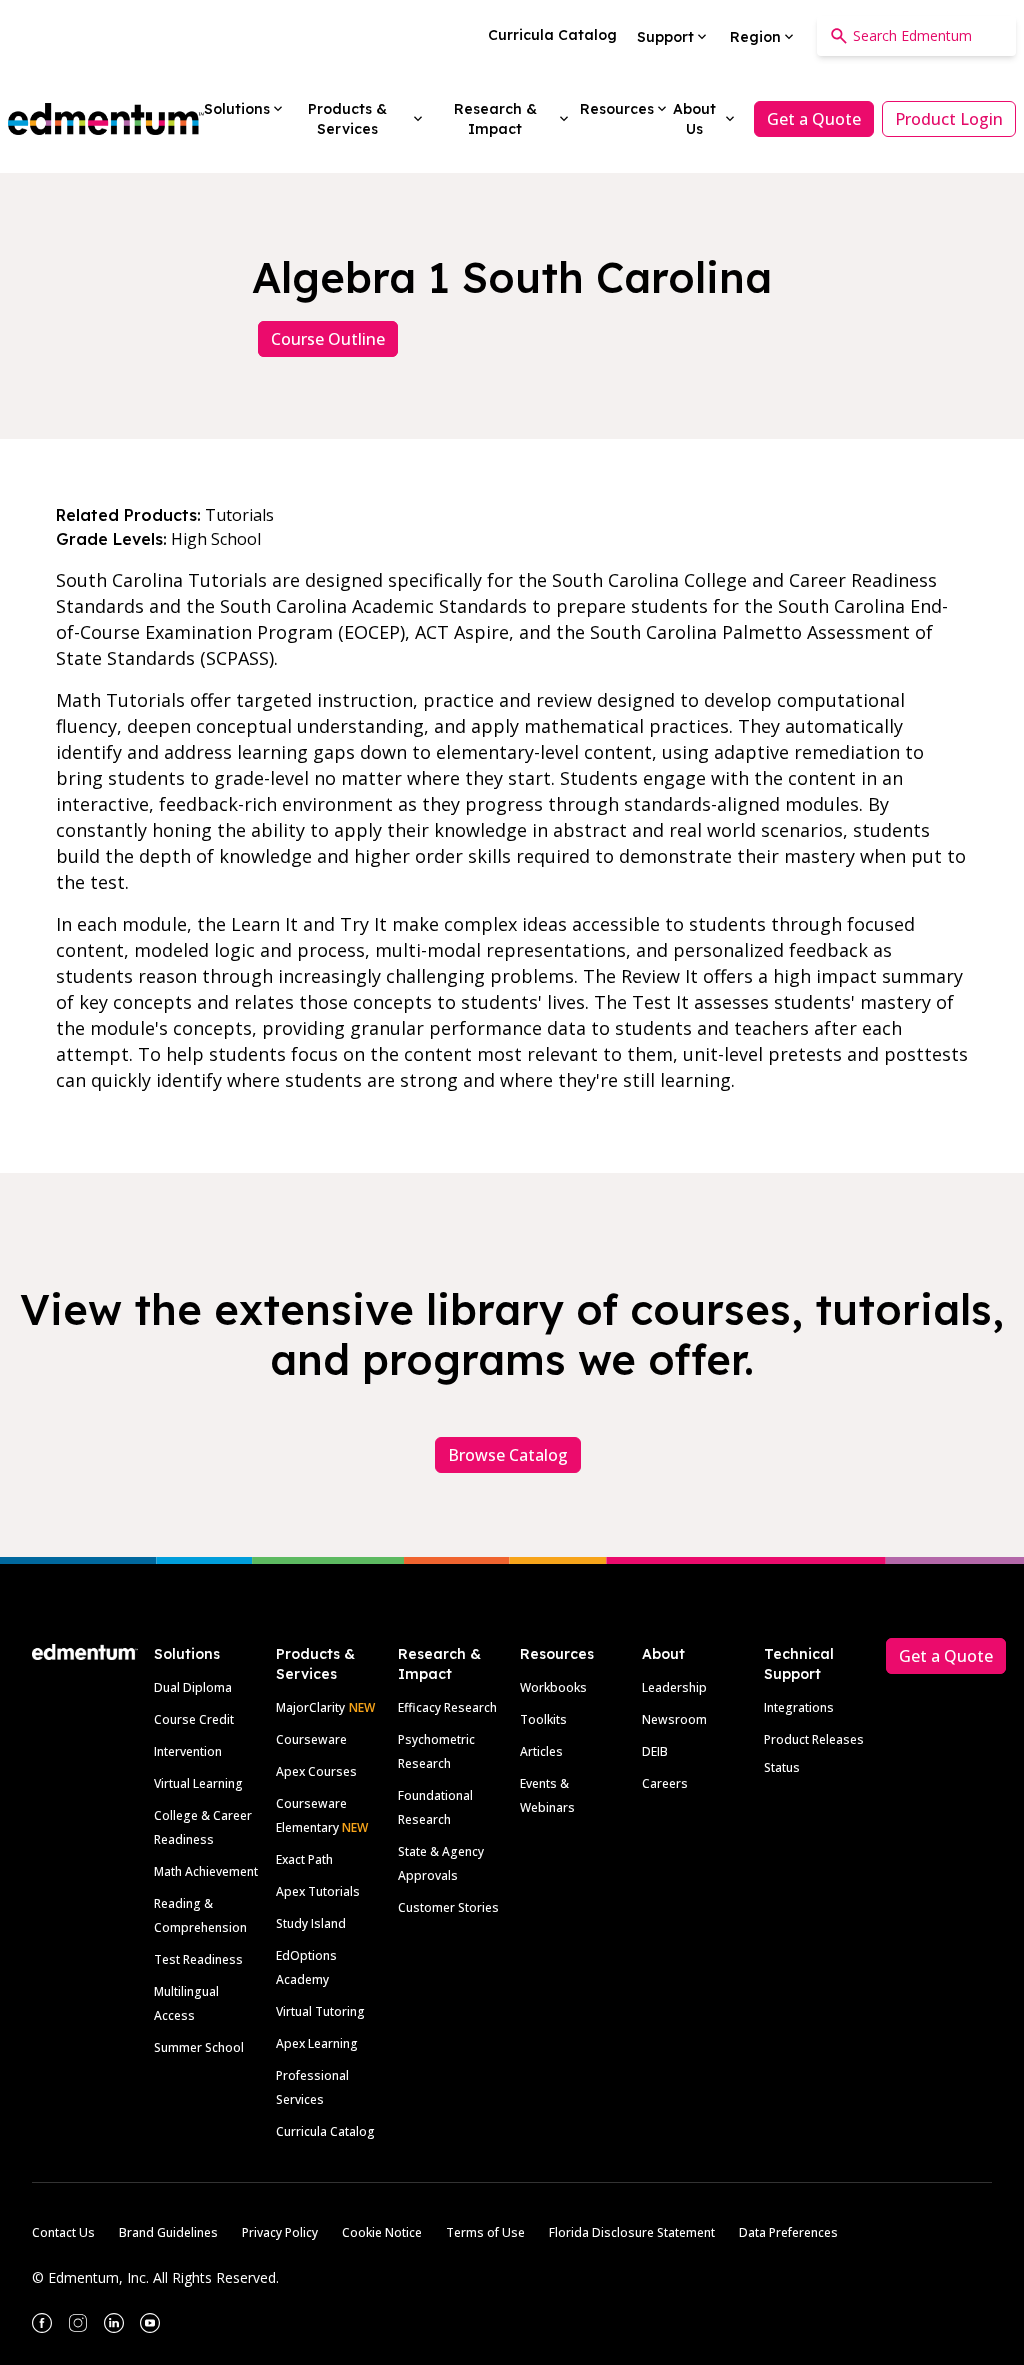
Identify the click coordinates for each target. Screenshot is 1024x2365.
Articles (541, 1751)
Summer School (199, 2047)
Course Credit (194, 1719)
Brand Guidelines (168, 2232)
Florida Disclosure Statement (632, 2232)
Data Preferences (788, 2232)
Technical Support (799, 1664)
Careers (665, 1783)
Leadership (674, 1687)
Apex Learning (317, 2043)
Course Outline (328, 339)
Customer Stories (448, 1907)
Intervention (188, 1751)
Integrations (799, 1707)
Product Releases (814, 1739)
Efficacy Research (447, 1707)
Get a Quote (814, 119)
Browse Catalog (508, 1455)
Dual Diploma (193, 1687)
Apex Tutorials (318, 1891)
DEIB (655, 1751)
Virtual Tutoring (320, 2011)
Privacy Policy (280, 2232)
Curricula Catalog (325, 2131)
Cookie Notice (382, 2232)
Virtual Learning (198, 1783)
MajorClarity (310, 1707)
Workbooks (553, 1687)
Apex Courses (316, 1771)
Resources (557, 1654)
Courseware (311, 1739)
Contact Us (63, 2232)
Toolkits (543, 1719)
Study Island (311, 1923)
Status (782, 1767)
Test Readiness (198, 1959)
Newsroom (674, 1719)
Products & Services (315, 1664)
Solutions (187, 1654)
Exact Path (304, 1859)
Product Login (949, 119)
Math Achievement (206, 1871)
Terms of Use (485, 2232)
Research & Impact (439, 1664)
